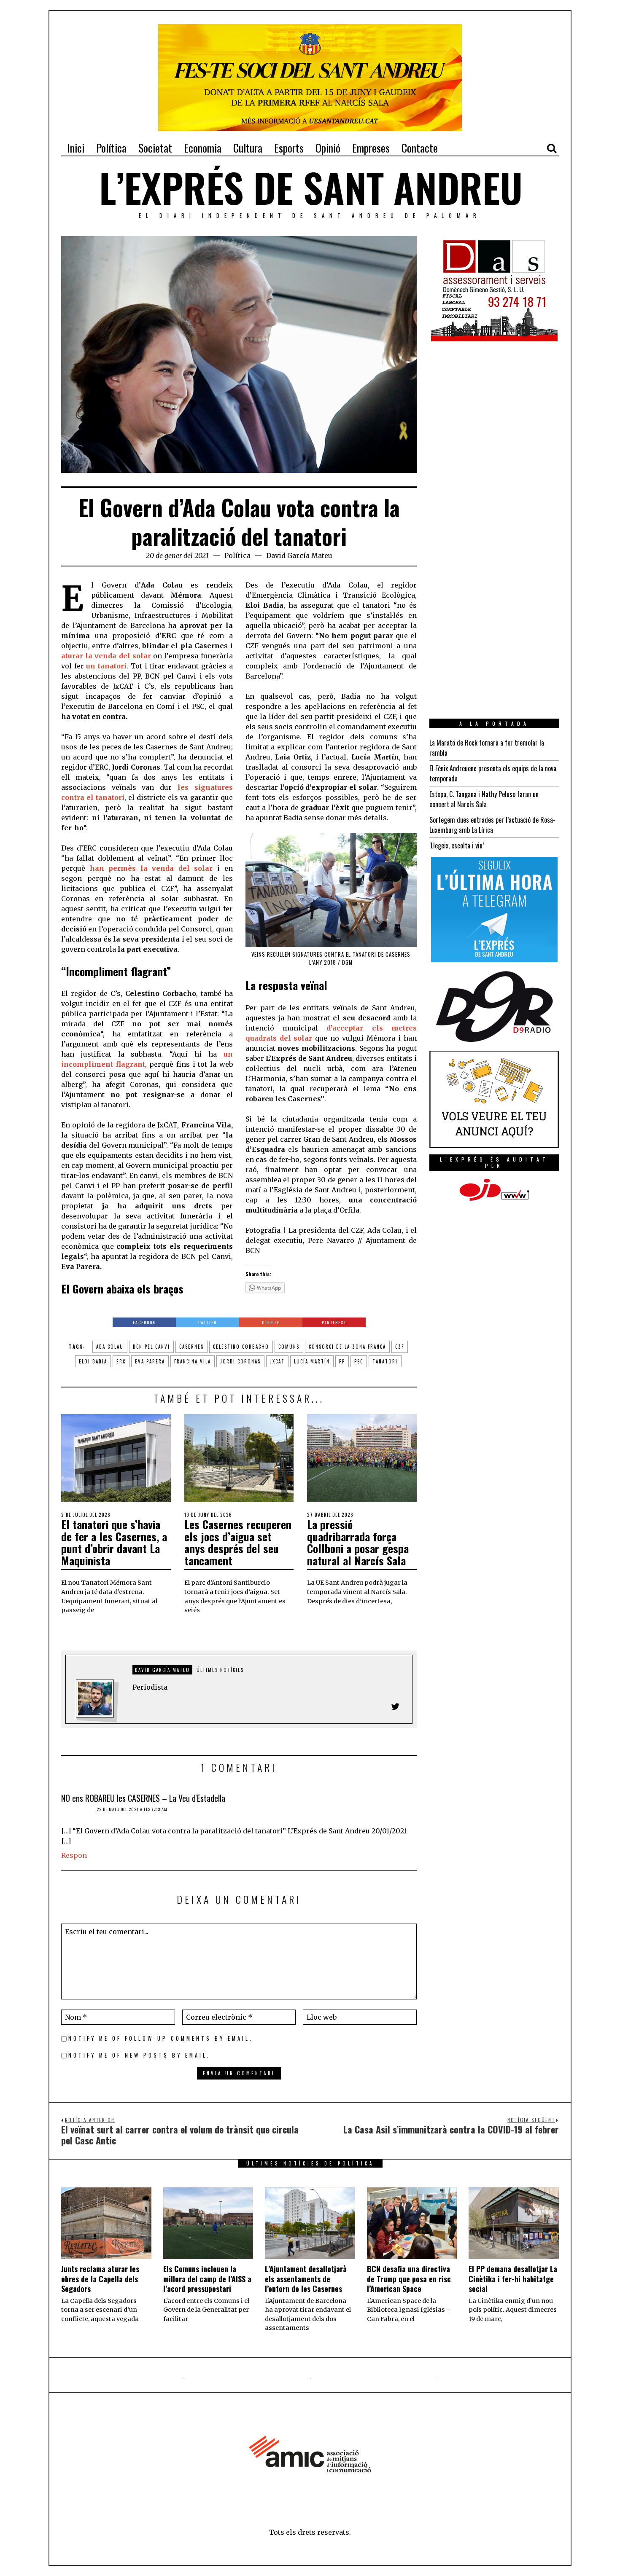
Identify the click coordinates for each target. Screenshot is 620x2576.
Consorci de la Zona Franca (347, 1347)
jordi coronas (240, 1361)
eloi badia (93, 1361)
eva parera (150, 1361)
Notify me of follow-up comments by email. (161, 2038)
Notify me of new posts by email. (139, 2055)
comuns (289, 1347)
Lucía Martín (312, 1361)
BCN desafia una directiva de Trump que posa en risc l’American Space (409, 2279)
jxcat (277, 1361)
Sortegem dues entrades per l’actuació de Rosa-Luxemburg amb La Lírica (492, 825)
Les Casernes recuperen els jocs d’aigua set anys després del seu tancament (238, 1542)
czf (400, 1347)
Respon (74, 1855)
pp (342, 1361)
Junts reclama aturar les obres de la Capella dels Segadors (100, 2279)
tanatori (385, 1361)
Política (237, 555)
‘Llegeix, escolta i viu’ (457, 845)
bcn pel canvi (151, 1347)
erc (121, 1361)
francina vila (193, 1361)
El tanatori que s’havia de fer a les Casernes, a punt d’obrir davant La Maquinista (114, 1542)
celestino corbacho (241, 1347)
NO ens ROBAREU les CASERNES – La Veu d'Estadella (143, 1798)
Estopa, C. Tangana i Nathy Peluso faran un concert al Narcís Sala (484, 799)
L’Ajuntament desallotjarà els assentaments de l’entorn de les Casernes (306, 2279)
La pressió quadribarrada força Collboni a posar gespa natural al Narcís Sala (358, 1542)
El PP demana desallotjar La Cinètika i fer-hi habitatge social (513, 2279)
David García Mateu (299, 555)
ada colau (110, 1347)
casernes (191, 1347)
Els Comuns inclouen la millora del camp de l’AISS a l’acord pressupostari (207, 2279)
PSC (359, 1361)
